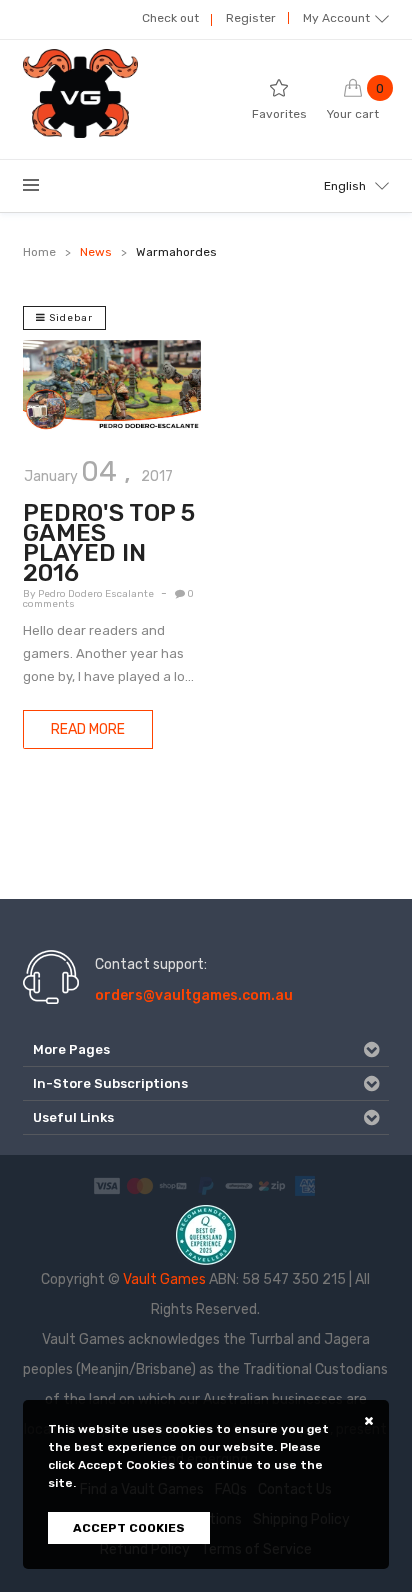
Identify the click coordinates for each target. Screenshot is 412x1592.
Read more (88, 729)
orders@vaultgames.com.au (194, 995)
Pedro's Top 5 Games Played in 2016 (109, 543)
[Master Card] (140, 1184)
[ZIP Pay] (272, 1184)
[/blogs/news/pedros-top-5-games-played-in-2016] (112, 386)
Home (39, 252)
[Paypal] (206, 1184)
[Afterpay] (239, 1184)
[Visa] (107, 1184)
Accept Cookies (129, 1528)
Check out (170, 18)
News (96, 252)
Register (251, 18)
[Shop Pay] (173, 1184)
